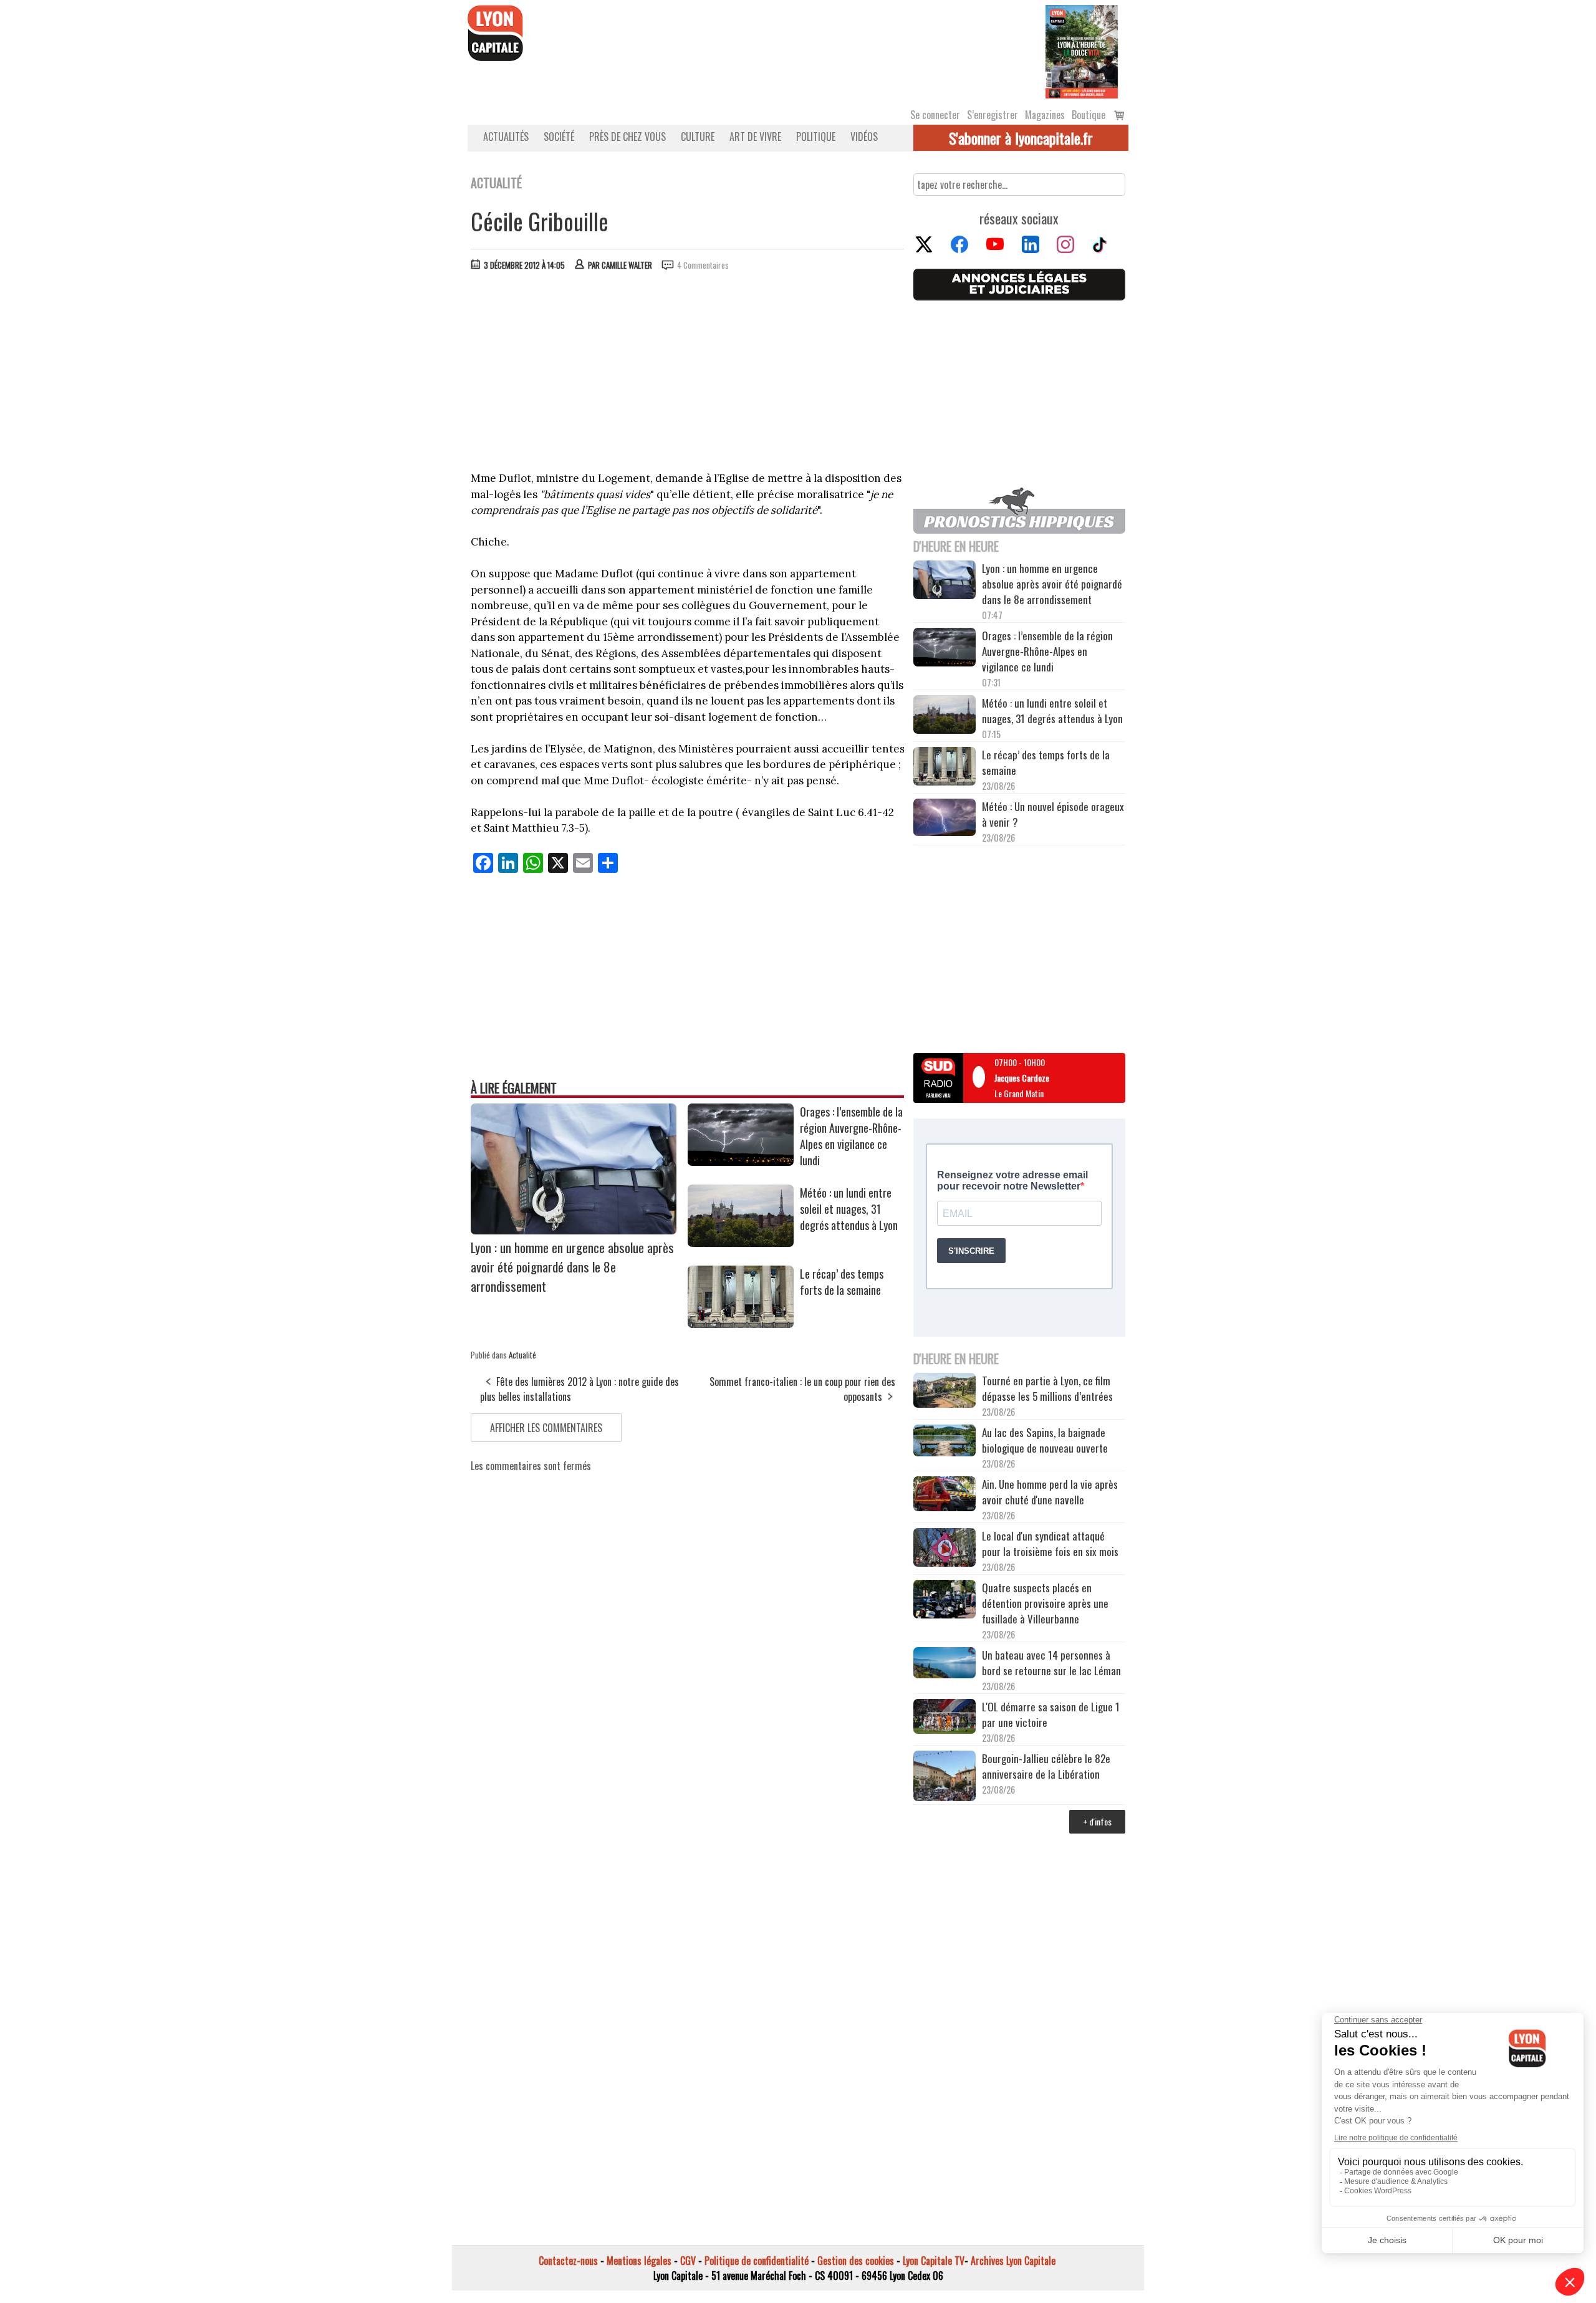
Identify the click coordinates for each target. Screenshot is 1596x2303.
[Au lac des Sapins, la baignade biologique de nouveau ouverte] (945, 1442)
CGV (688, 2261)
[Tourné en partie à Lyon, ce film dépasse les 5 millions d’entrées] (945, 1392)
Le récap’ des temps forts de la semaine (842, 1282)
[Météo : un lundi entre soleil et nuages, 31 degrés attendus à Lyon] (741, 1243)
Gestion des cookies (856, 2261)
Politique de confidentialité (757, 2261)
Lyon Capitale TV (934, 2261)
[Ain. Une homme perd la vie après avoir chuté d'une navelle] (945, 1495)
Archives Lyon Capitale (1013, 2261)
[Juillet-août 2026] (1082, 50)
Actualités (506, 137)
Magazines (1045, 115)
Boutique (1089, 115)
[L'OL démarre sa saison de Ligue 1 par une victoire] (945, 1718)
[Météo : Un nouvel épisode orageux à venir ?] (945, 819)
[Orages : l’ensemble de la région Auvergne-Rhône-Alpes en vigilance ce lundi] (741, 1161)
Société (559, 137)
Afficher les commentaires (546, 1428)
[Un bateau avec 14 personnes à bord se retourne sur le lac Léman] (945, 1665)
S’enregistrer (993, 115)
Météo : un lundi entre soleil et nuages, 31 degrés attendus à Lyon (850, 1209)
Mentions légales (639, 2261)
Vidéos (864, 137)
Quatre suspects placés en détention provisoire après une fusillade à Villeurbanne (1045, 1603)
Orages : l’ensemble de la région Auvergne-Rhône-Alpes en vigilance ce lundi (851, 1136)
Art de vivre (755, 137)
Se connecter (935, 115)
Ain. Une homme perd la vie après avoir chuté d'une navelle (1050, 1492)
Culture (698, 137)
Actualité (522, 1355)
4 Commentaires (703, 265)
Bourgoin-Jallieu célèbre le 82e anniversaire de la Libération (1046, 1766)
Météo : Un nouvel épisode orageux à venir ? (1053, 814)
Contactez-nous (568, 2261)
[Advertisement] (688, 374)
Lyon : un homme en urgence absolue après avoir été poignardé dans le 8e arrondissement (572, 1267)
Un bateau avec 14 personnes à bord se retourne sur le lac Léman (1053, 1663)
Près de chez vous (627, 137)
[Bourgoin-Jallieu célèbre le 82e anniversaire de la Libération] (945, 1777)
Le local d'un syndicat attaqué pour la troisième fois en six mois (1050, 1544)
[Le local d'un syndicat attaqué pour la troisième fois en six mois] (945, 1549)
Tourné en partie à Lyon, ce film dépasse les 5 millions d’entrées (1047, 1388)
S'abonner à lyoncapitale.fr (1021, 138)
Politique (816, 137)
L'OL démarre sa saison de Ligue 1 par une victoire (1051, 1714)
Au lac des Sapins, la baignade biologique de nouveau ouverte (1045, 1440)
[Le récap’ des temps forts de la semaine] (741, 1324)
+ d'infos (1097, 1821)
